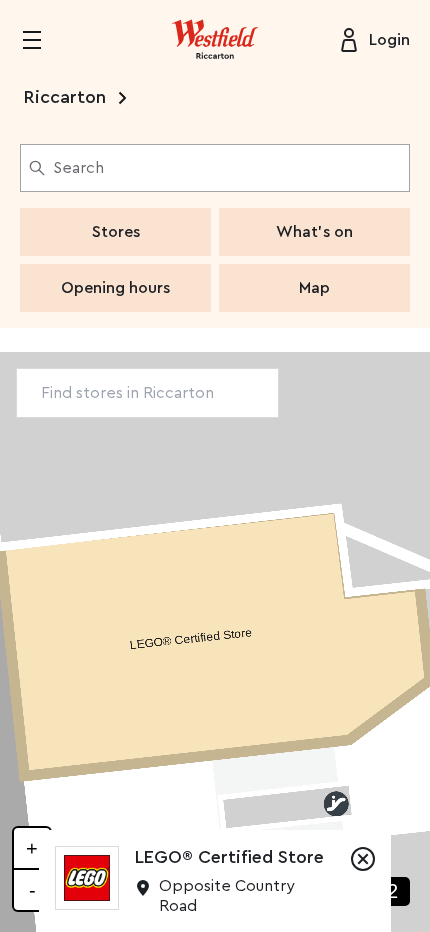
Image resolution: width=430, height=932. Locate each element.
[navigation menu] (44, 40)
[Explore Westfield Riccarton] (215, 40)
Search (78, 168)
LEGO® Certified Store (229, 857)
